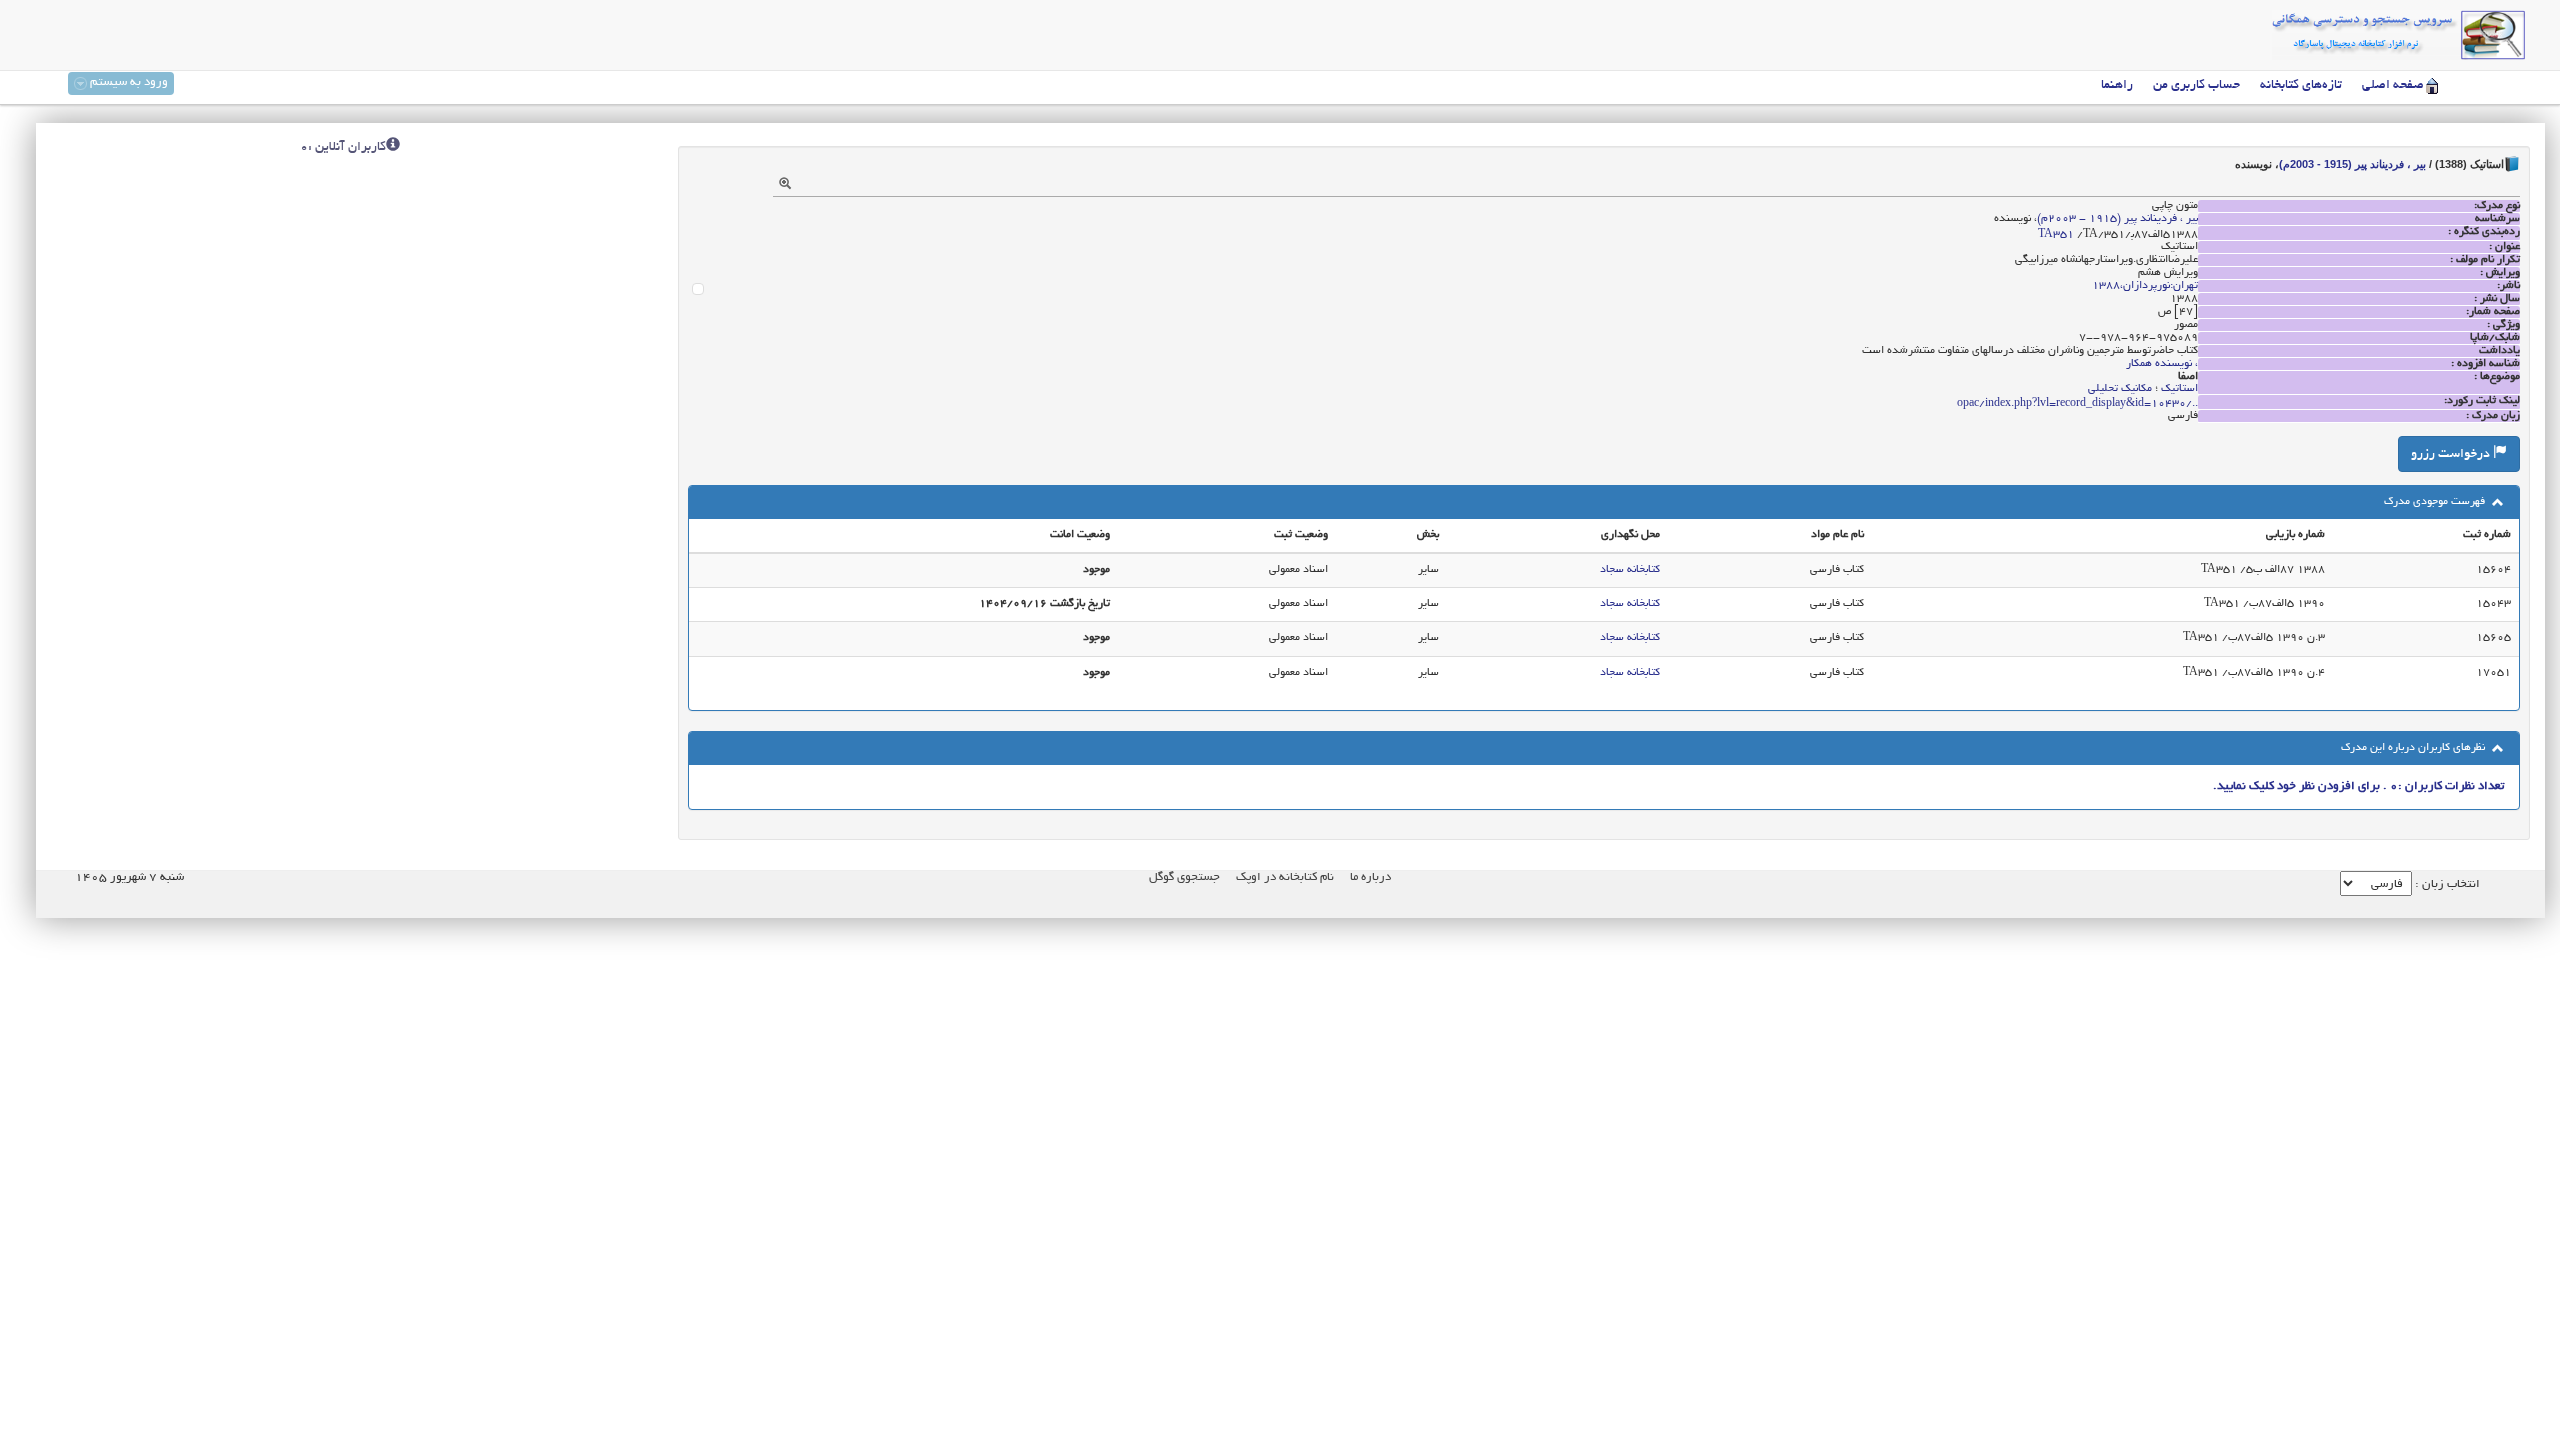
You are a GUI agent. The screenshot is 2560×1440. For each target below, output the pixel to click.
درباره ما (1370, 877)
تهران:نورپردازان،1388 (2145, 286)
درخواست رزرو (2452, 455)
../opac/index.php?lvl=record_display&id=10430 (2077, 404)
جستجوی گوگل (1184, 877)
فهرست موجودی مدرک (2436, 502)
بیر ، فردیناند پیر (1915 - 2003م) (2352, 164)
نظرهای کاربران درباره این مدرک (2414, 748)
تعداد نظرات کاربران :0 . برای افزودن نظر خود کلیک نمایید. (2358, 786)
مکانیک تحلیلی (2120, 389)
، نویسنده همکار (2162, 364)
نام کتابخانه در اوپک (1285, 877)
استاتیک (2179, 389)
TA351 (2056, 235)
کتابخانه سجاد (1630, 570)
